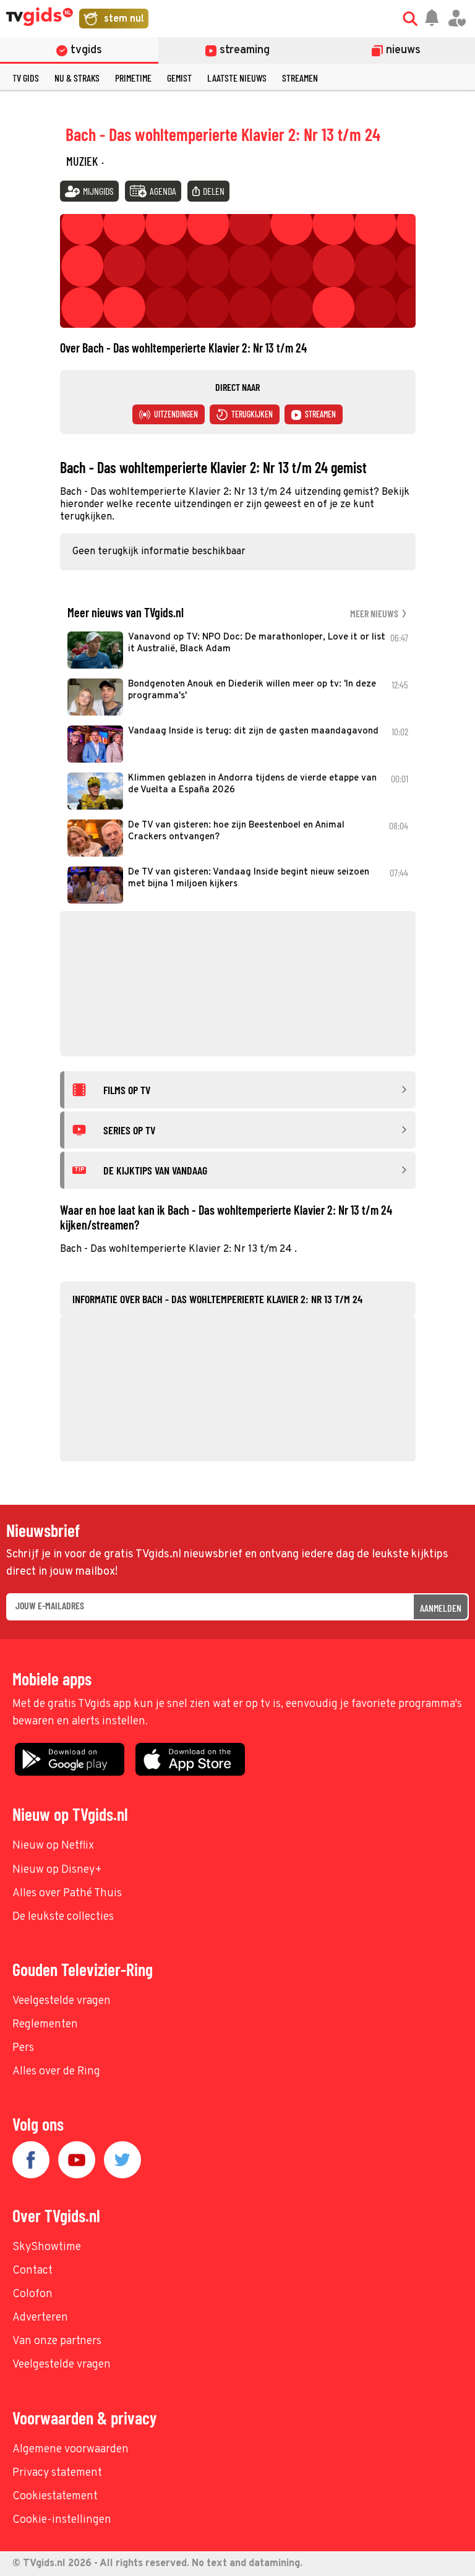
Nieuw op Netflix (53, 1846)
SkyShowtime (47, 2247)
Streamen (300, 78)
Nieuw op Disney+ (57, 1870)
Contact (32, 2271)
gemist (179, 78)
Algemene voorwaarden (71, 2450)
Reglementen (45, 2025)
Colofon (32, 2294)
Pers (23, 2048)
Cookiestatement (55, 2497)
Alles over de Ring (56, 2072)
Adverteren (40, 2318)
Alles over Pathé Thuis (67, 1893)
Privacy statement (57, 2473)
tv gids (26, 78)
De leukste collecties (63, 1917)
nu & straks (77, 78)
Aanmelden (441, 1608)
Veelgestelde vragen (62, 2001)
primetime (133, 78)
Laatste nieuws (237, 78)
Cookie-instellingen (62, 2520)
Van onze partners (57, 2341)
